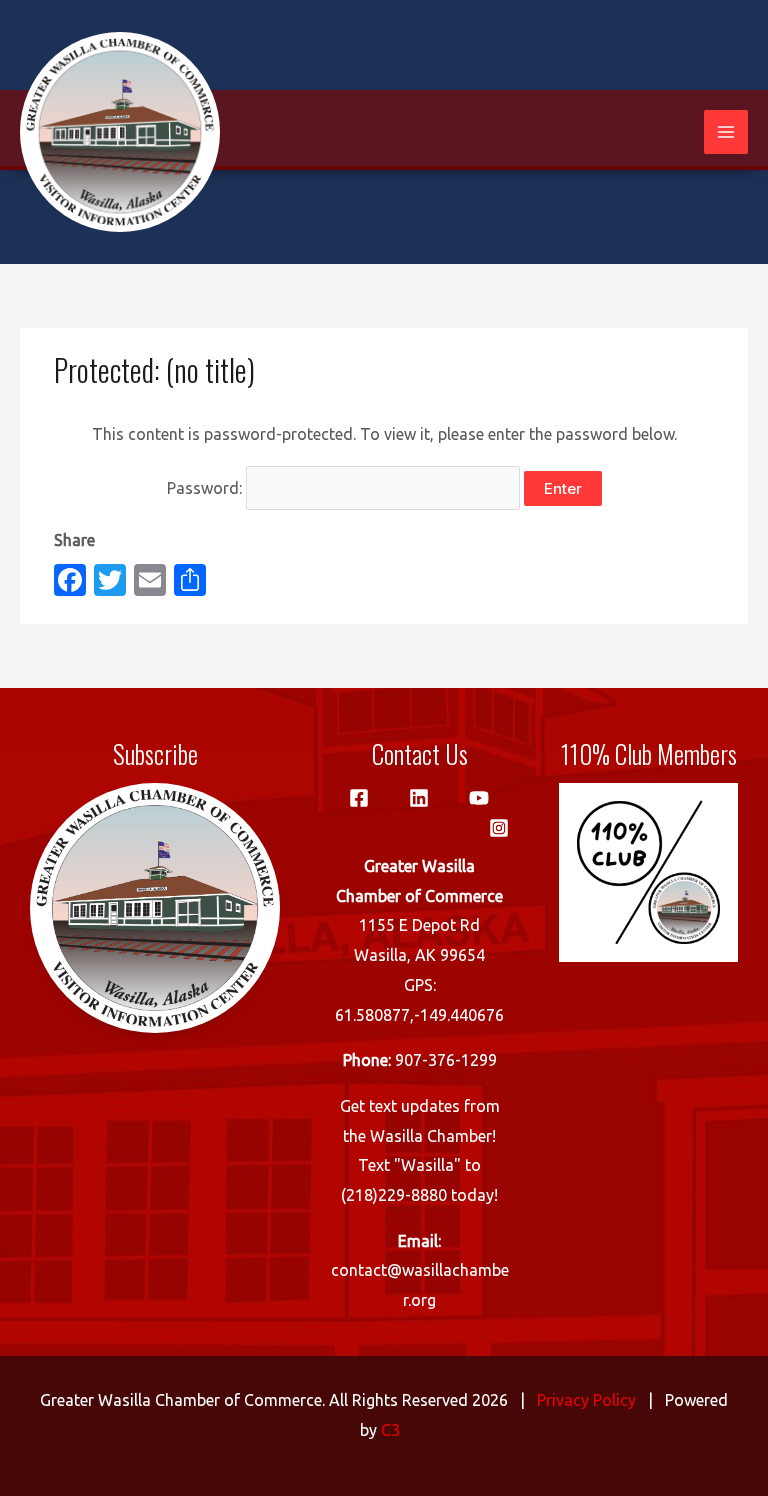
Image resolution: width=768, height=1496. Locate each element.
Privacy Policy (586, 1400)
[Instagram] (499, 828)
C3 (390, 1430)
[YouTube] (479, 798)
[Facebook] (359, 798)
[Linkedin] (419, 798)
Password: (206, 488)
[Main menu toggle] (726, 132)
